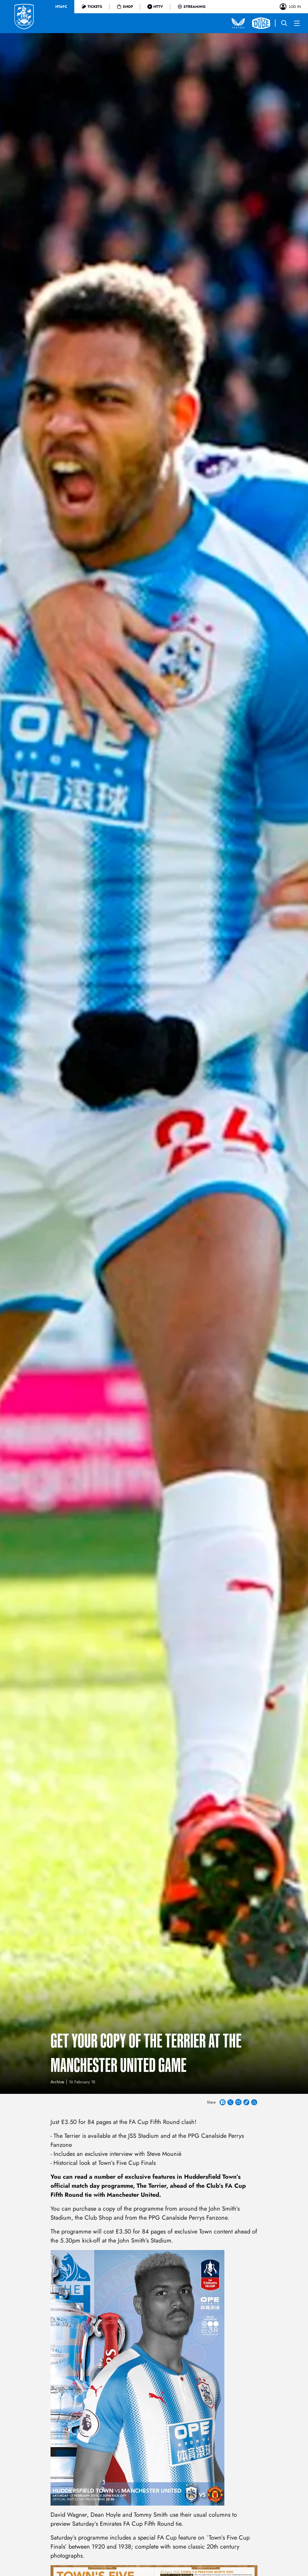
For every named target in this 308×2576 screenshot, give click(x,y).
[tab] (61, 7)
